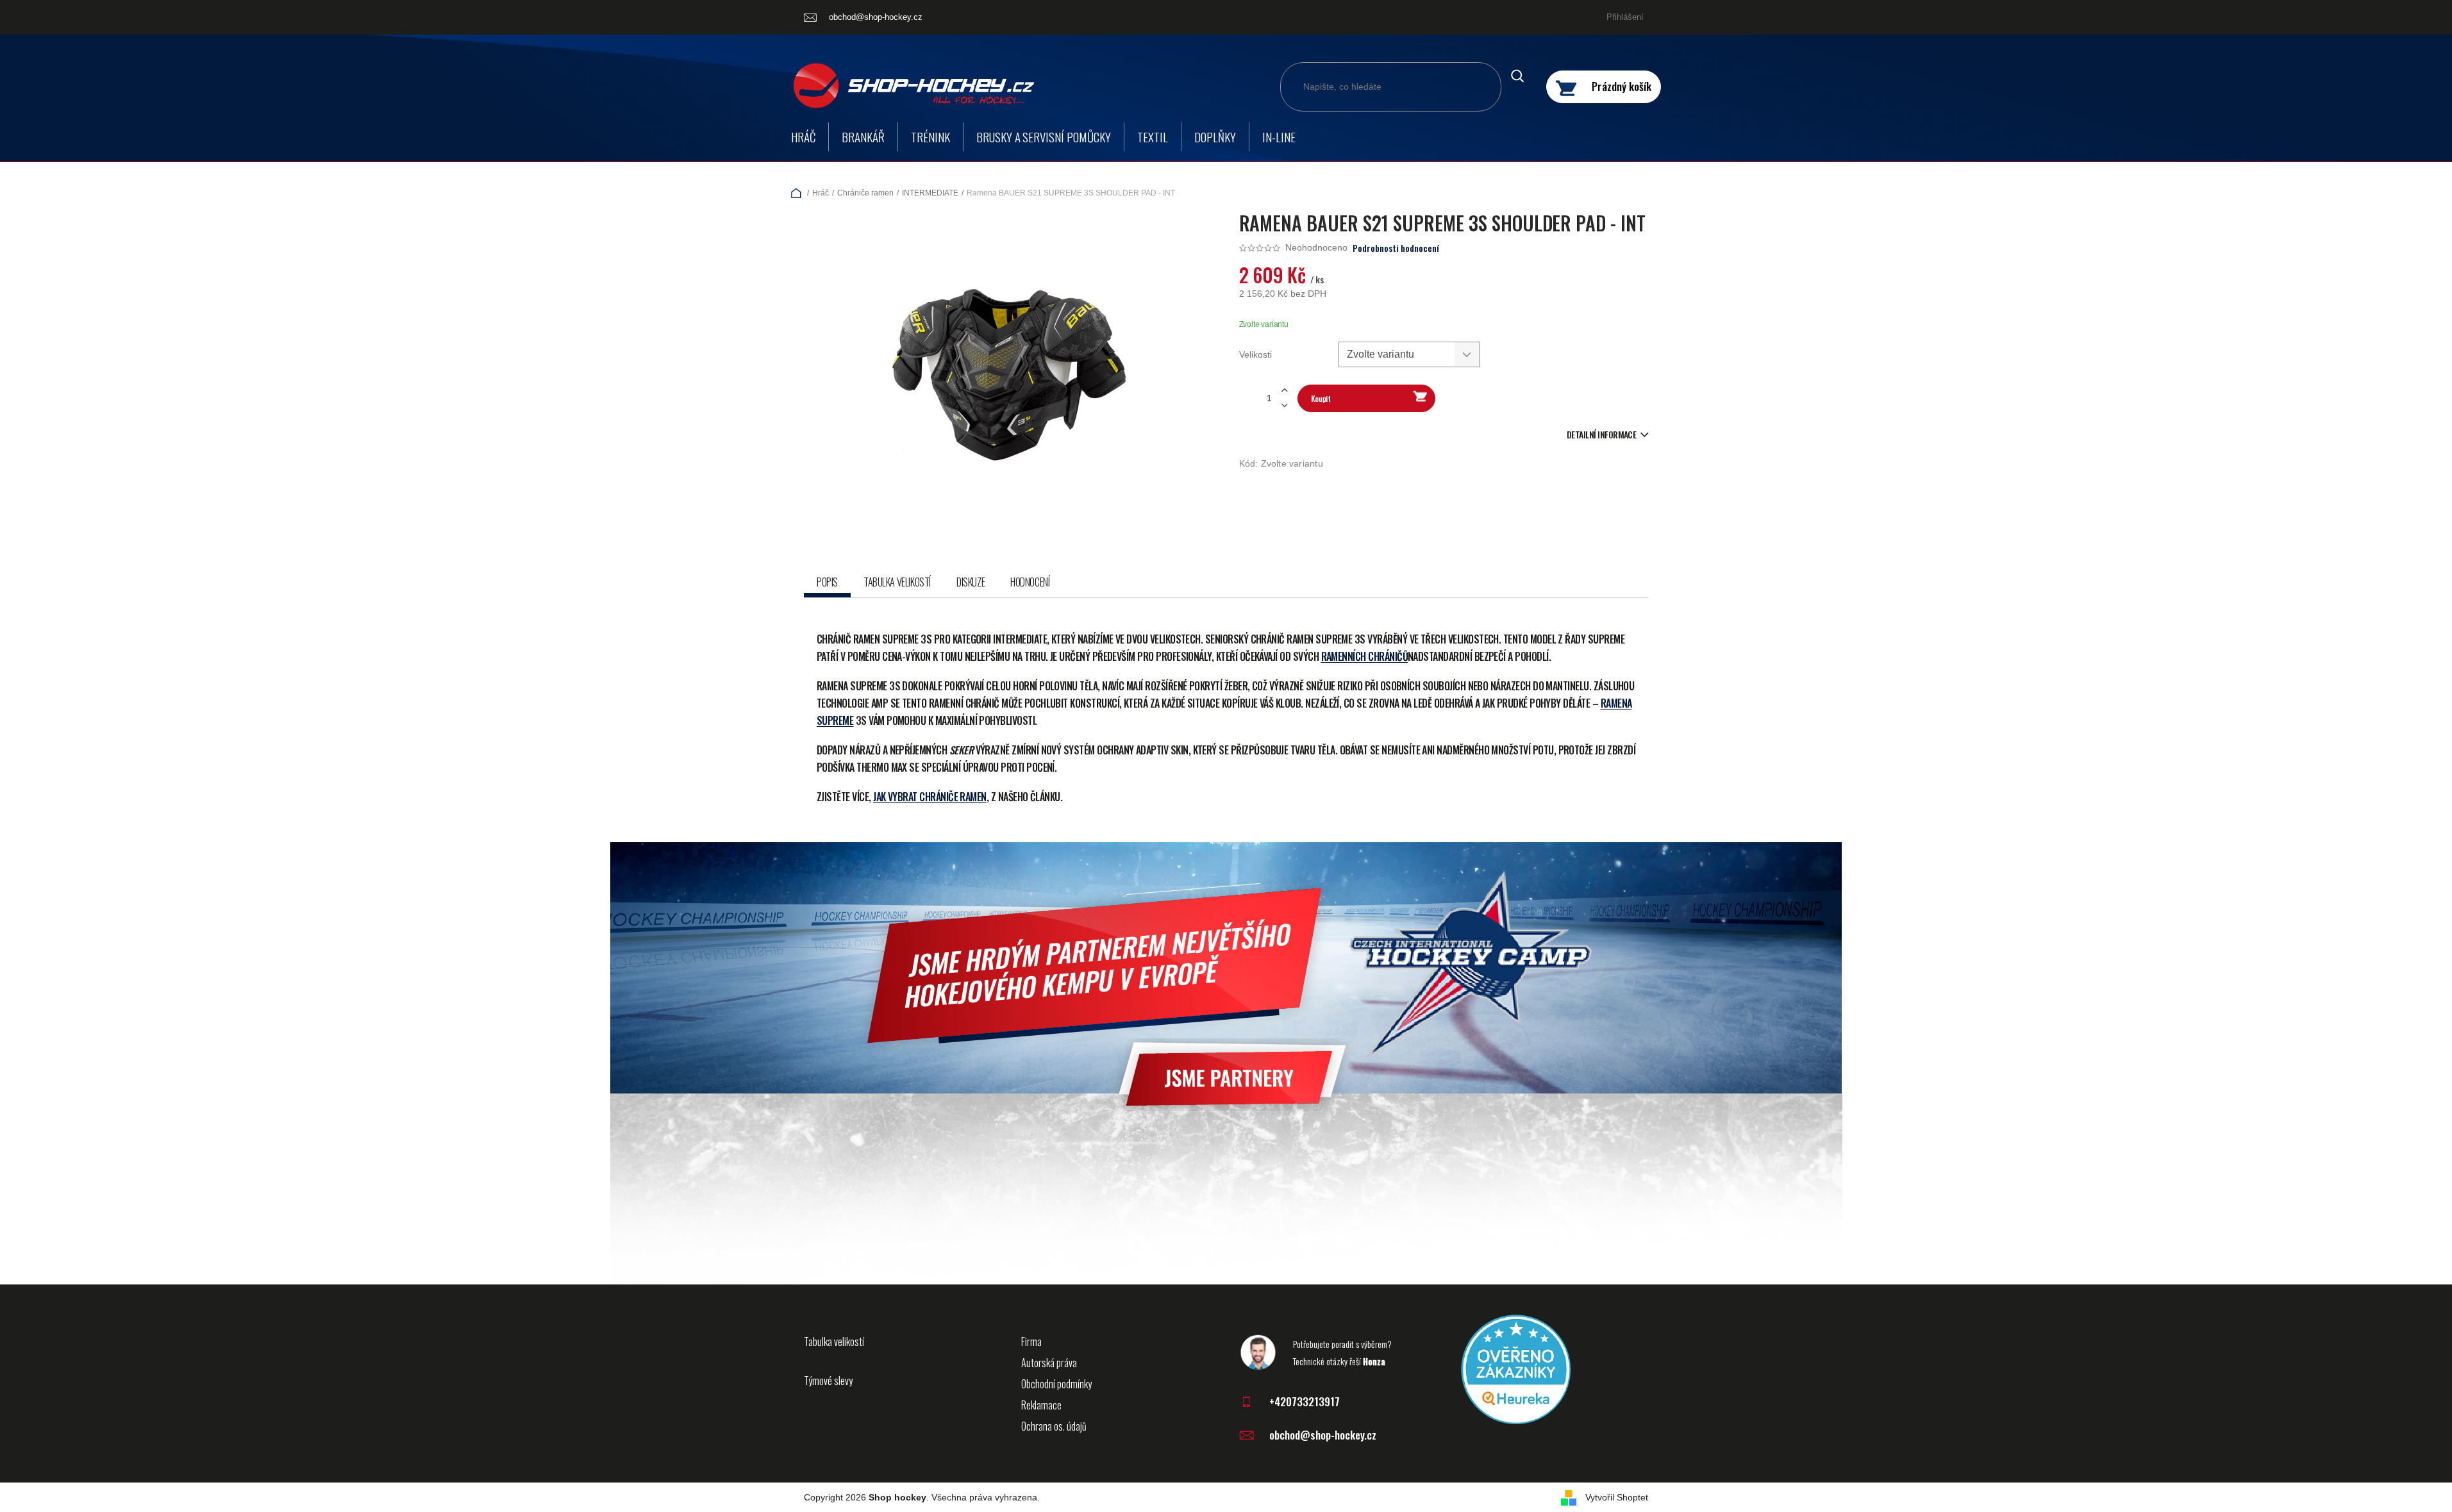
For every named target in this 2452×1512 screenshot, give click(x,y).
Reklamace (1041, 1405)
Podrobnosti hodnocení (1396, 248)
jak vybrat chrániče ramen (930, 797)
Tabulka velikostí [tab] (897, 582)
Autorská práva (1049, 1363)
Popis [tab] (827, 582)
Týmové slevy (828, 1381)
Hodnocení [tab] (1030, 582)
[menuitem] (803, 137)
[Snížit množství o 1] (1285, 405)
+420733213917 (1305, 1401)
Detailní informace (1601, 434)
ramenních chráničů (1364, 656)
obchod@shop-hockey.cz (1323, 1435)
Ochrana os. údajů (1054, 1426)
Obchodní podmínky (1056, 1384)
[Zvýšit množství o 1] (1285, 391)
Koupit (1321, 398)
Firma (1031, 1342)
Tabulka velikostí (834, 1342)
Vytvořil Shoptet (1617, 1497)
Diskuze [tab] (971, 582)
